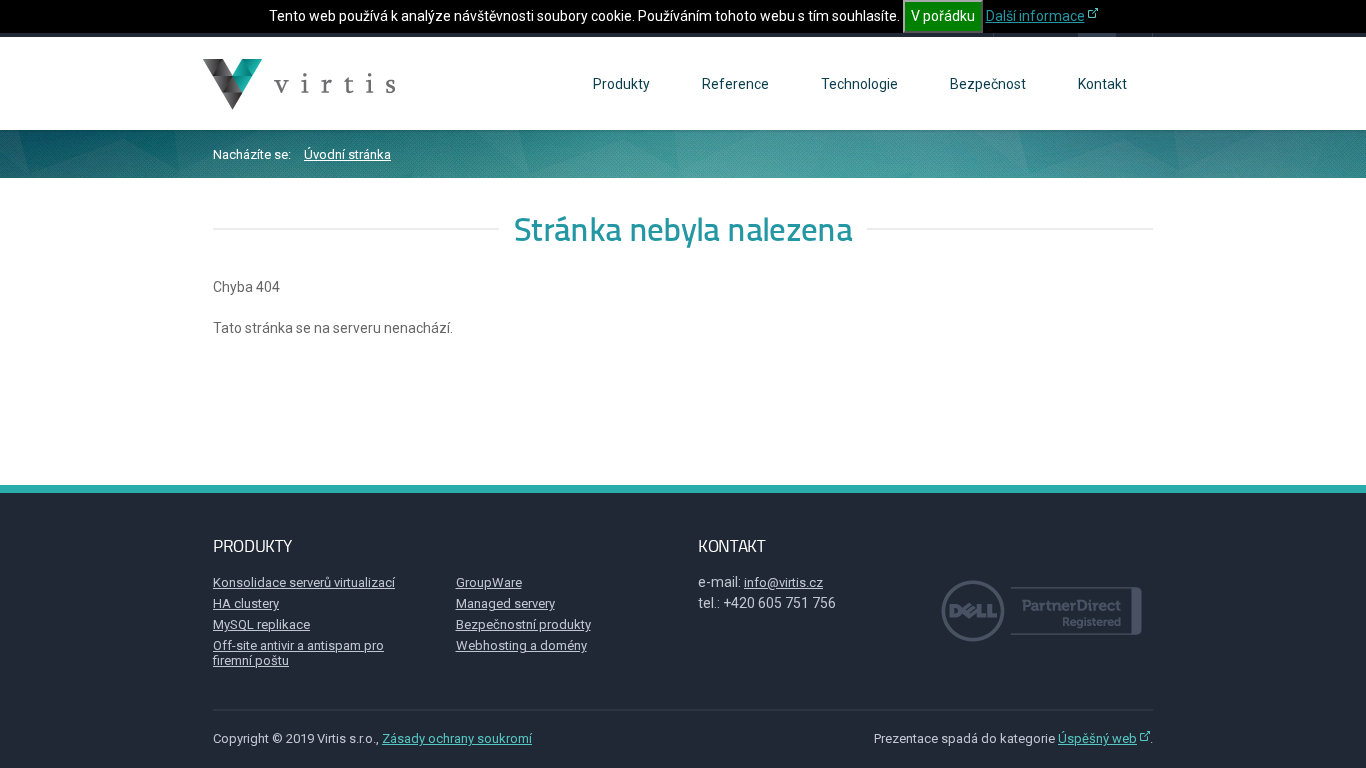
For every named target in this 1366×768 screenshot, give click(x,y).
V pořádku (943, 16)
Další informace (1035, 16)
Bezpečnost (988, 84)
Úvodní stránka (347, 154)
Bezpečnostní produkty (523, 624)
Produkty (621, 84)
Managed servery (505, 603)
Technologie (859, 84)
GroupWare (489, 582)
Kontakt (1102, 84)
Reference (735, 84)
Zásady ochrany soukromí (457, 738)
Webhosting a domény (521, 645)
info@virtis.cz (783, 582)
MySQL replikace (261, 624)
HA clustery (246, 603)
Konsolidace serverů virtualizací (304, 582)
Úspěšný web (1097, 738)
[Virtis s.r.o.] (302, 84)
